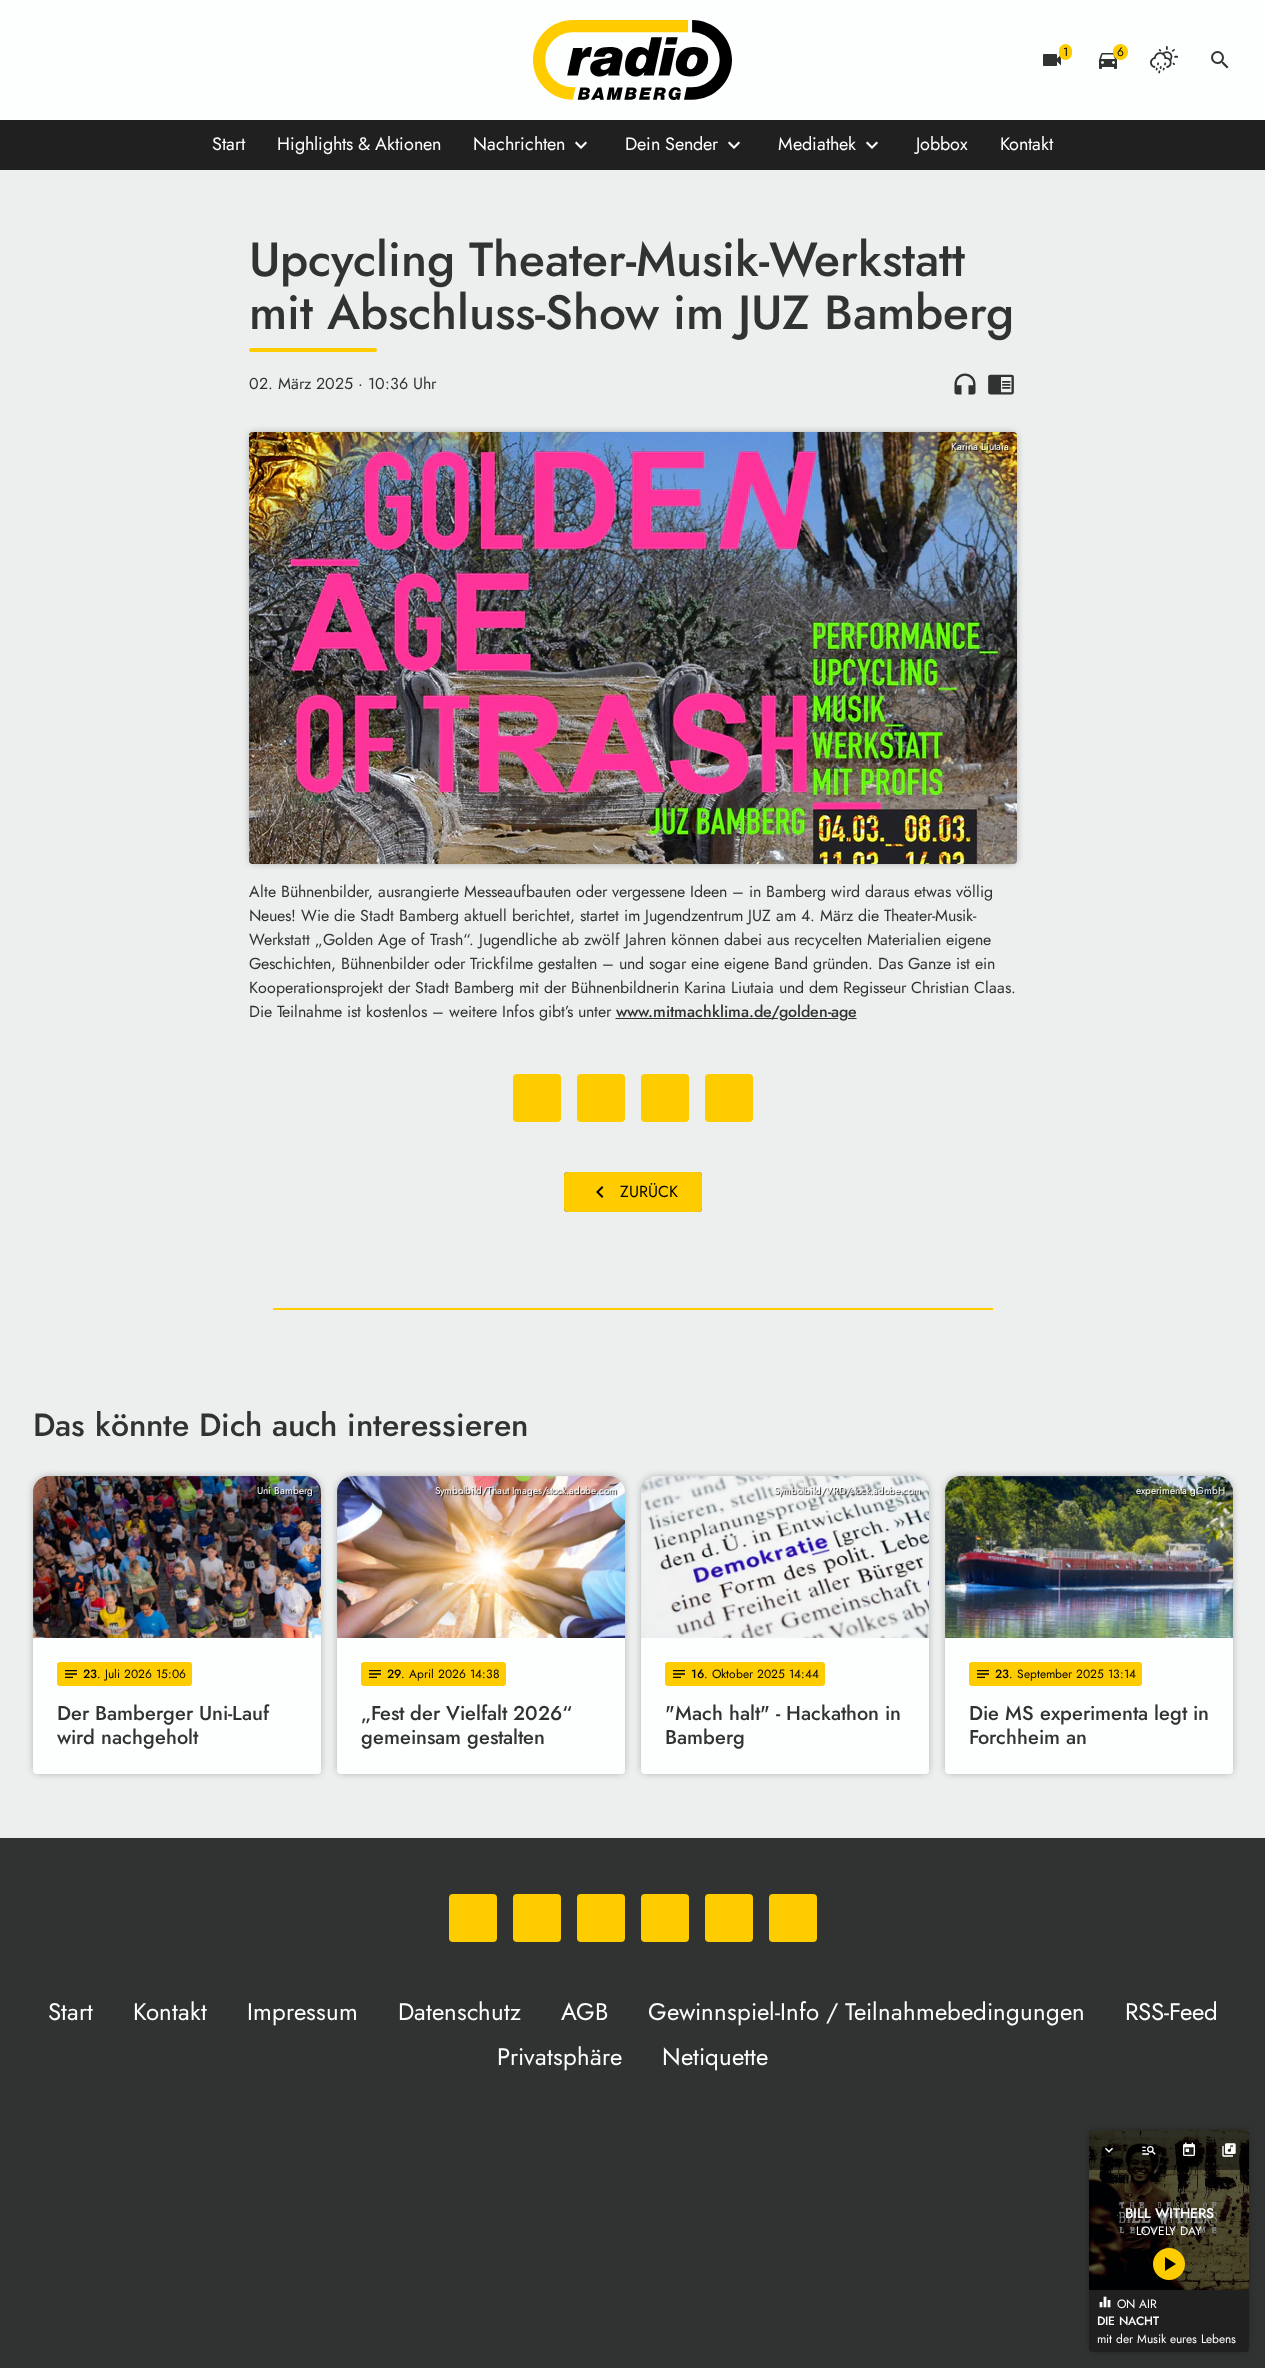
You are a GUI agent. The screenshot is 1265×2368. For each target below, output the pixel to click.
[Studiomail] (213, 60)
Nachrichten (519, 144)
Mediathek (817, 144)
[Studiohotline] (253, 60)
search (1220, 60)
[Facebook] (93, 60)
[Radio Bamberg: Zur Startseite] (633, 60)
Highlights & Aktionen (359, 144)
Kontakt (1026, 144)
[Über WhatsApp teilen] (665, 1098)
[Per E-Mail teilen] (729, 1098)
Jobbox (942, 144)
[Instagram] (133, 60)
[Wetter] (1164, 60)
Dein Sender (671, 144)
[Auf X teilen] (601, 1098)
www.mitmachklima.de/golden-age (736, 1011)
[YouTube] (173, 60)
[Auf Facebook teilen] (537, 1098)
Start (228, 144)
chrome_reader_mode (1001, 384)
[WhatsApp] (53, 60)
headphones (965, 384)
